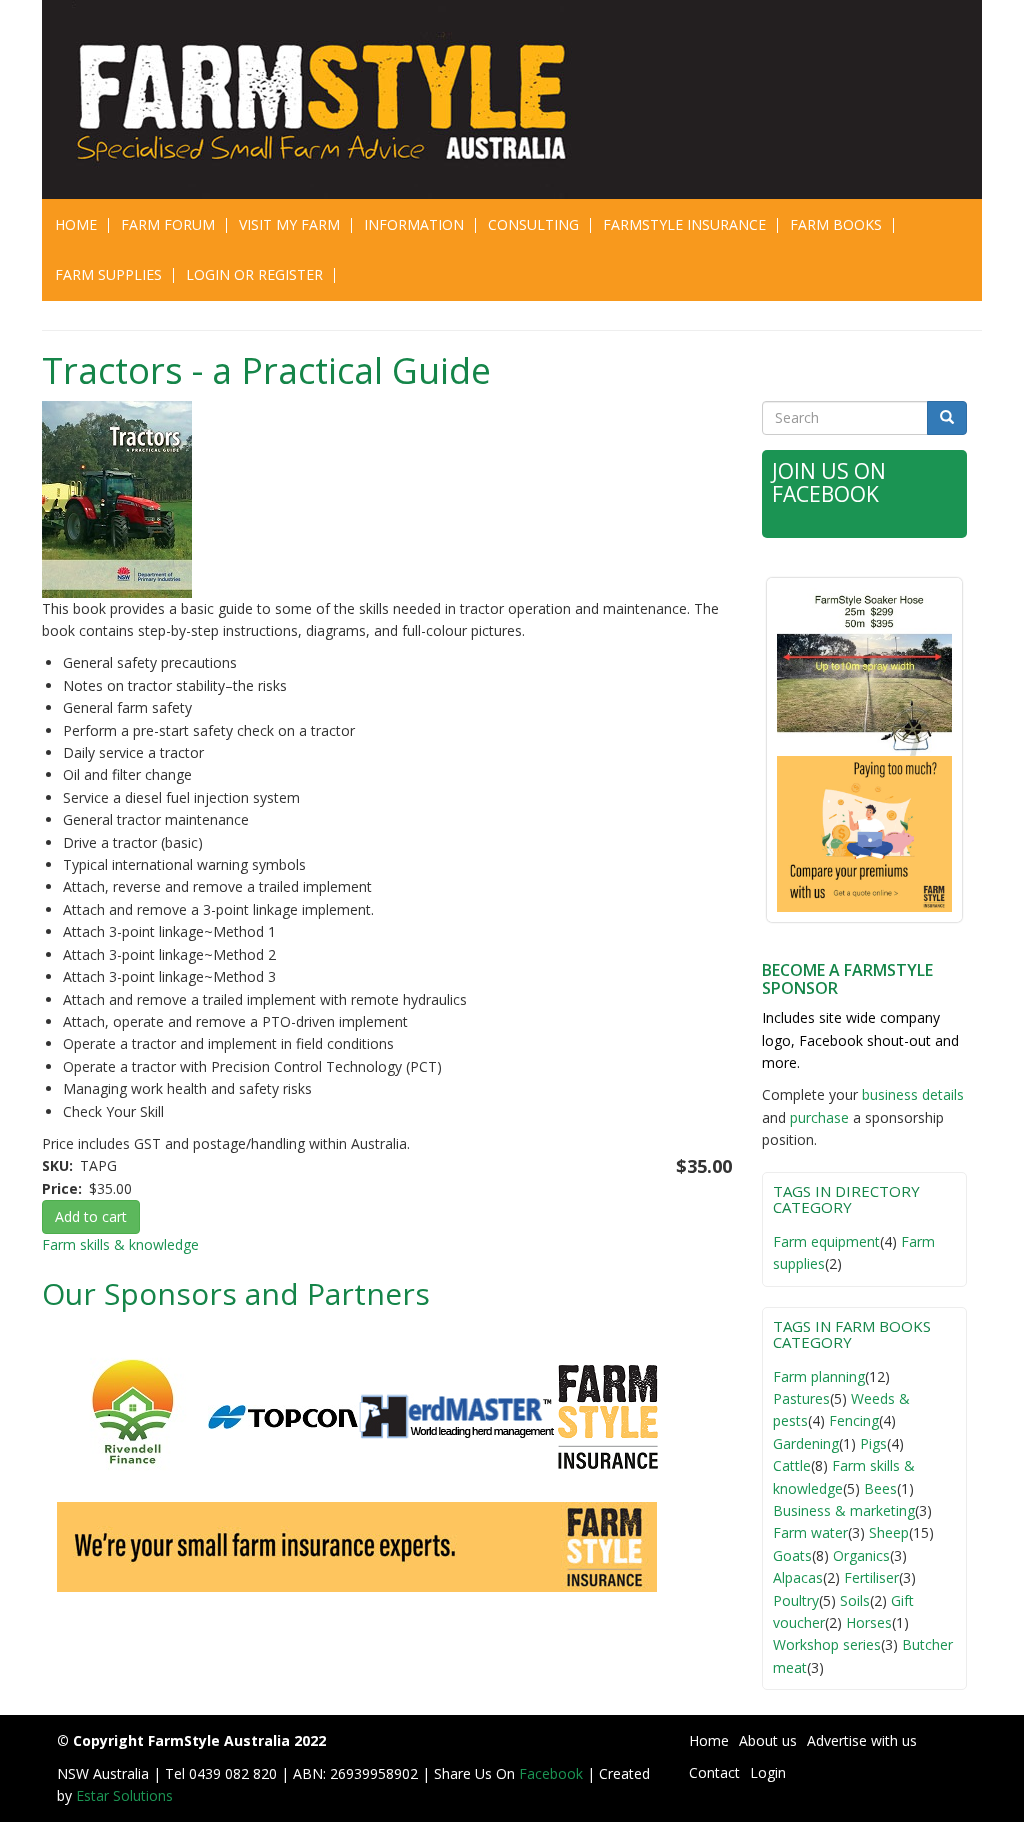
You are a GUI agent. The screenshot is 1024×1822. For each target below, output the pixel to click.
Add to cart (91, 1216)
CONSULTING (533, 224)
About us (768, 1740)
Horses (869, 1622)
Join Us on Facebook (829, 482)
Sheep (889, 1532)
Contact (714, 1772)
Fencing (854, 1420)
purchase (819, 1117)
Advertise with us (862, 1740)
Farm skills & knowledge (120, 1244)
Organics (861, 1555)
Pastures (801, 1398)
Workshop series (827, 1644)
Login (768, 1772)
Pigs (873, 1443)
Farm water (810, 1532)
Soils (855, 1600)
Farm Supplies (108, 274)
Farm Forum (168, 224)
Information (414, 224)
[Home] (284, 99)
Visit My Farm (289, 224)
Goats (792, 1555)
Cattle (792, 1465)
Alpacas (798, 1577)
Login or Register (254, 274)
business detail (909, 1094)
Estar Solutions (124, 1795)
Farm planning (819, 1376)
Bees (880, 1488)
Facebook (553, 1773)
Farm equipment (826, 1241)
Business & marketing (844, 1510)
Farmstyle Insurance (684, 224)
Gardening (806, 1443)
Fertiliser (871, 1577)
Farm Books (836, 224)
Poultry (796, 1600)
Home (76, 224)
